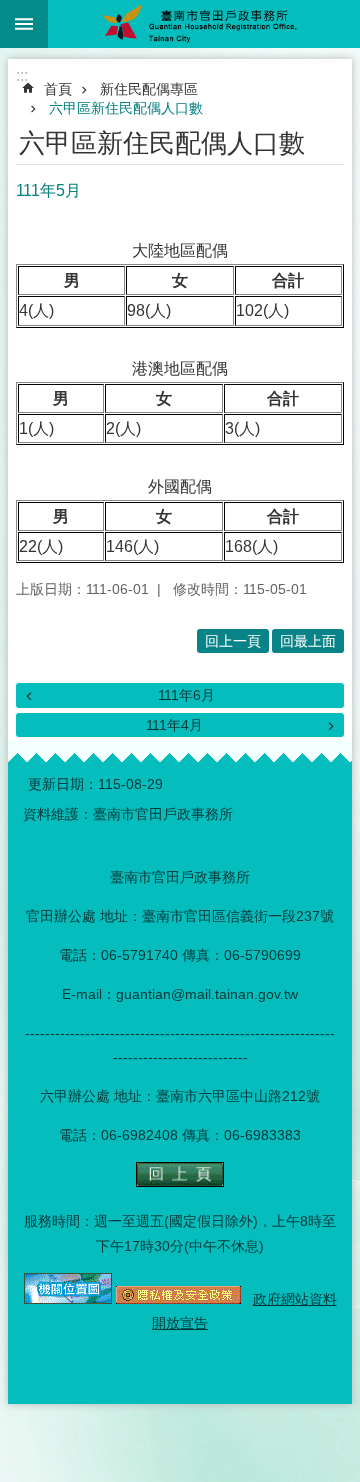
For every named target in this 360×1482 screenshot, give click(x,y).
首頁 (58, 89)
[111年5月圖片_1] (180, 1182)
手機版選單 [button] (24, 24)
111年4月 (174, 725)
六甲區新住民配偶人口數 (126, 108)
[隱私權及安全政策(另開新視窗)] (178, 1299)
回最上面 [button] (308, 641)
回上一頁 (233, 641)
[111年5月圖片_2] (68, 1299)
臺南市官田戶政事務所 (204, 24)
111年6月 (186, 695)
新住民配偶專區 (149, 89)
